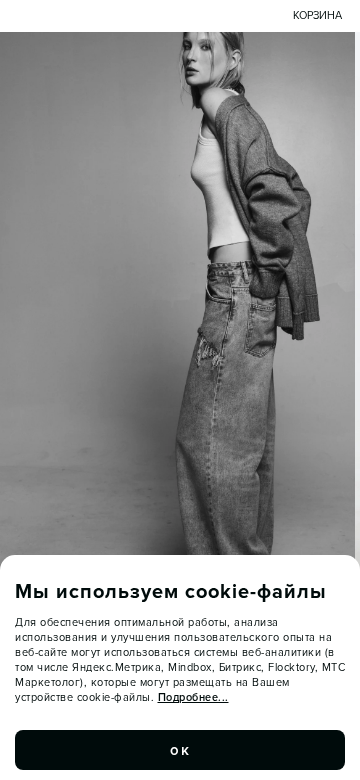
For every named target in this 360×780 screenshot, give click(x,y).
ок (180, 750)
